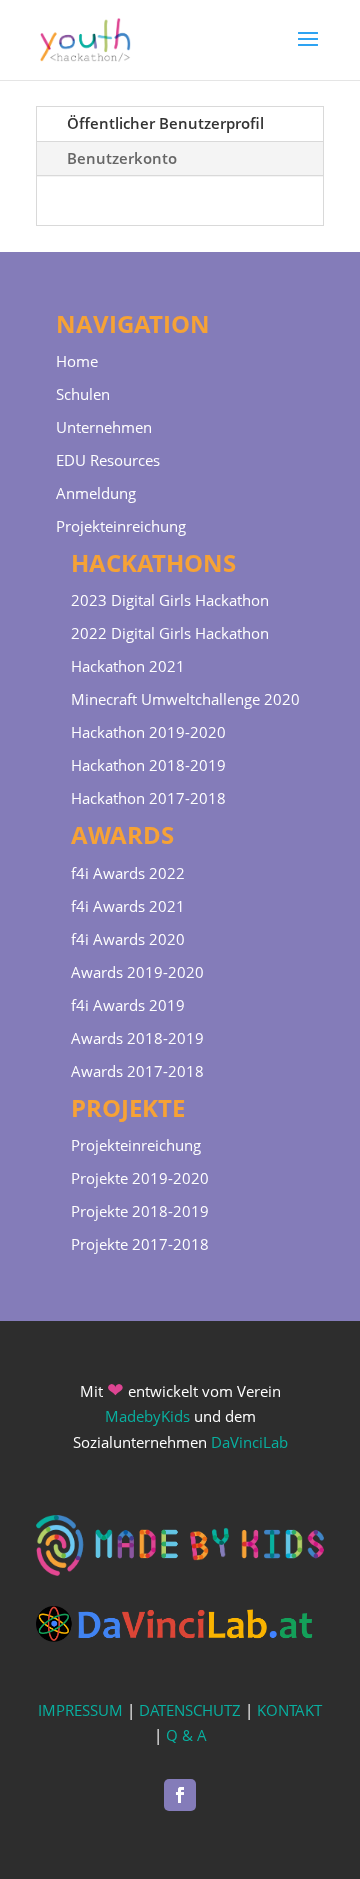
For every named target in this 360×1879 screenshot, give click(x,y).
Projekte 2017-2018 (140, 1244)
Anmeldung (96, 493)
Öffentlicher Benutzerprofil (165, 123)
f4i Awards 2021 (128, 906)
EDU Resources (108, 460)
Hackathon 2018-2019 (148, 765)
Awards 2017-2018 (137, 1071)
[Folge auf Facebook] (180, 1795)
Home (77, 361)
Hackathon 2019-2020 (148, 732)
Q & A (186, 1735)
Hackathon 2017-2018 (148, 798)
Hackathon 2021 (128, 666)
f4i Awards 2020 (128, 939)
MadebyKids (147, 1416)
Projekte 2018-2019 (140, 1211)
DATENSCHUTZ (190, 1710)
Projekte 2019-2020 (140, 1178)
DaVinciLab (249, 1442)
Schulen (83, 394)
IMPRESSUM (80, 1710)
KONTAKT (289, 1710)
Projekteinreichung (121, 526)
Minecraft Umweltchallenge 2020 (185, 699)
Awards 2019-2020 (137, 972)
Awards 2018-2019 (137, 1038)
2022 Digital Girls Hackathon (170, 633)
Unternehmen (104, 427)
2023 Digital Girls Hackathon (170, 600)
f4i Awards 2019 (128, 1005)
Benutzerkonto (122, 158)
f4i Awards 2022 (128, 873)
